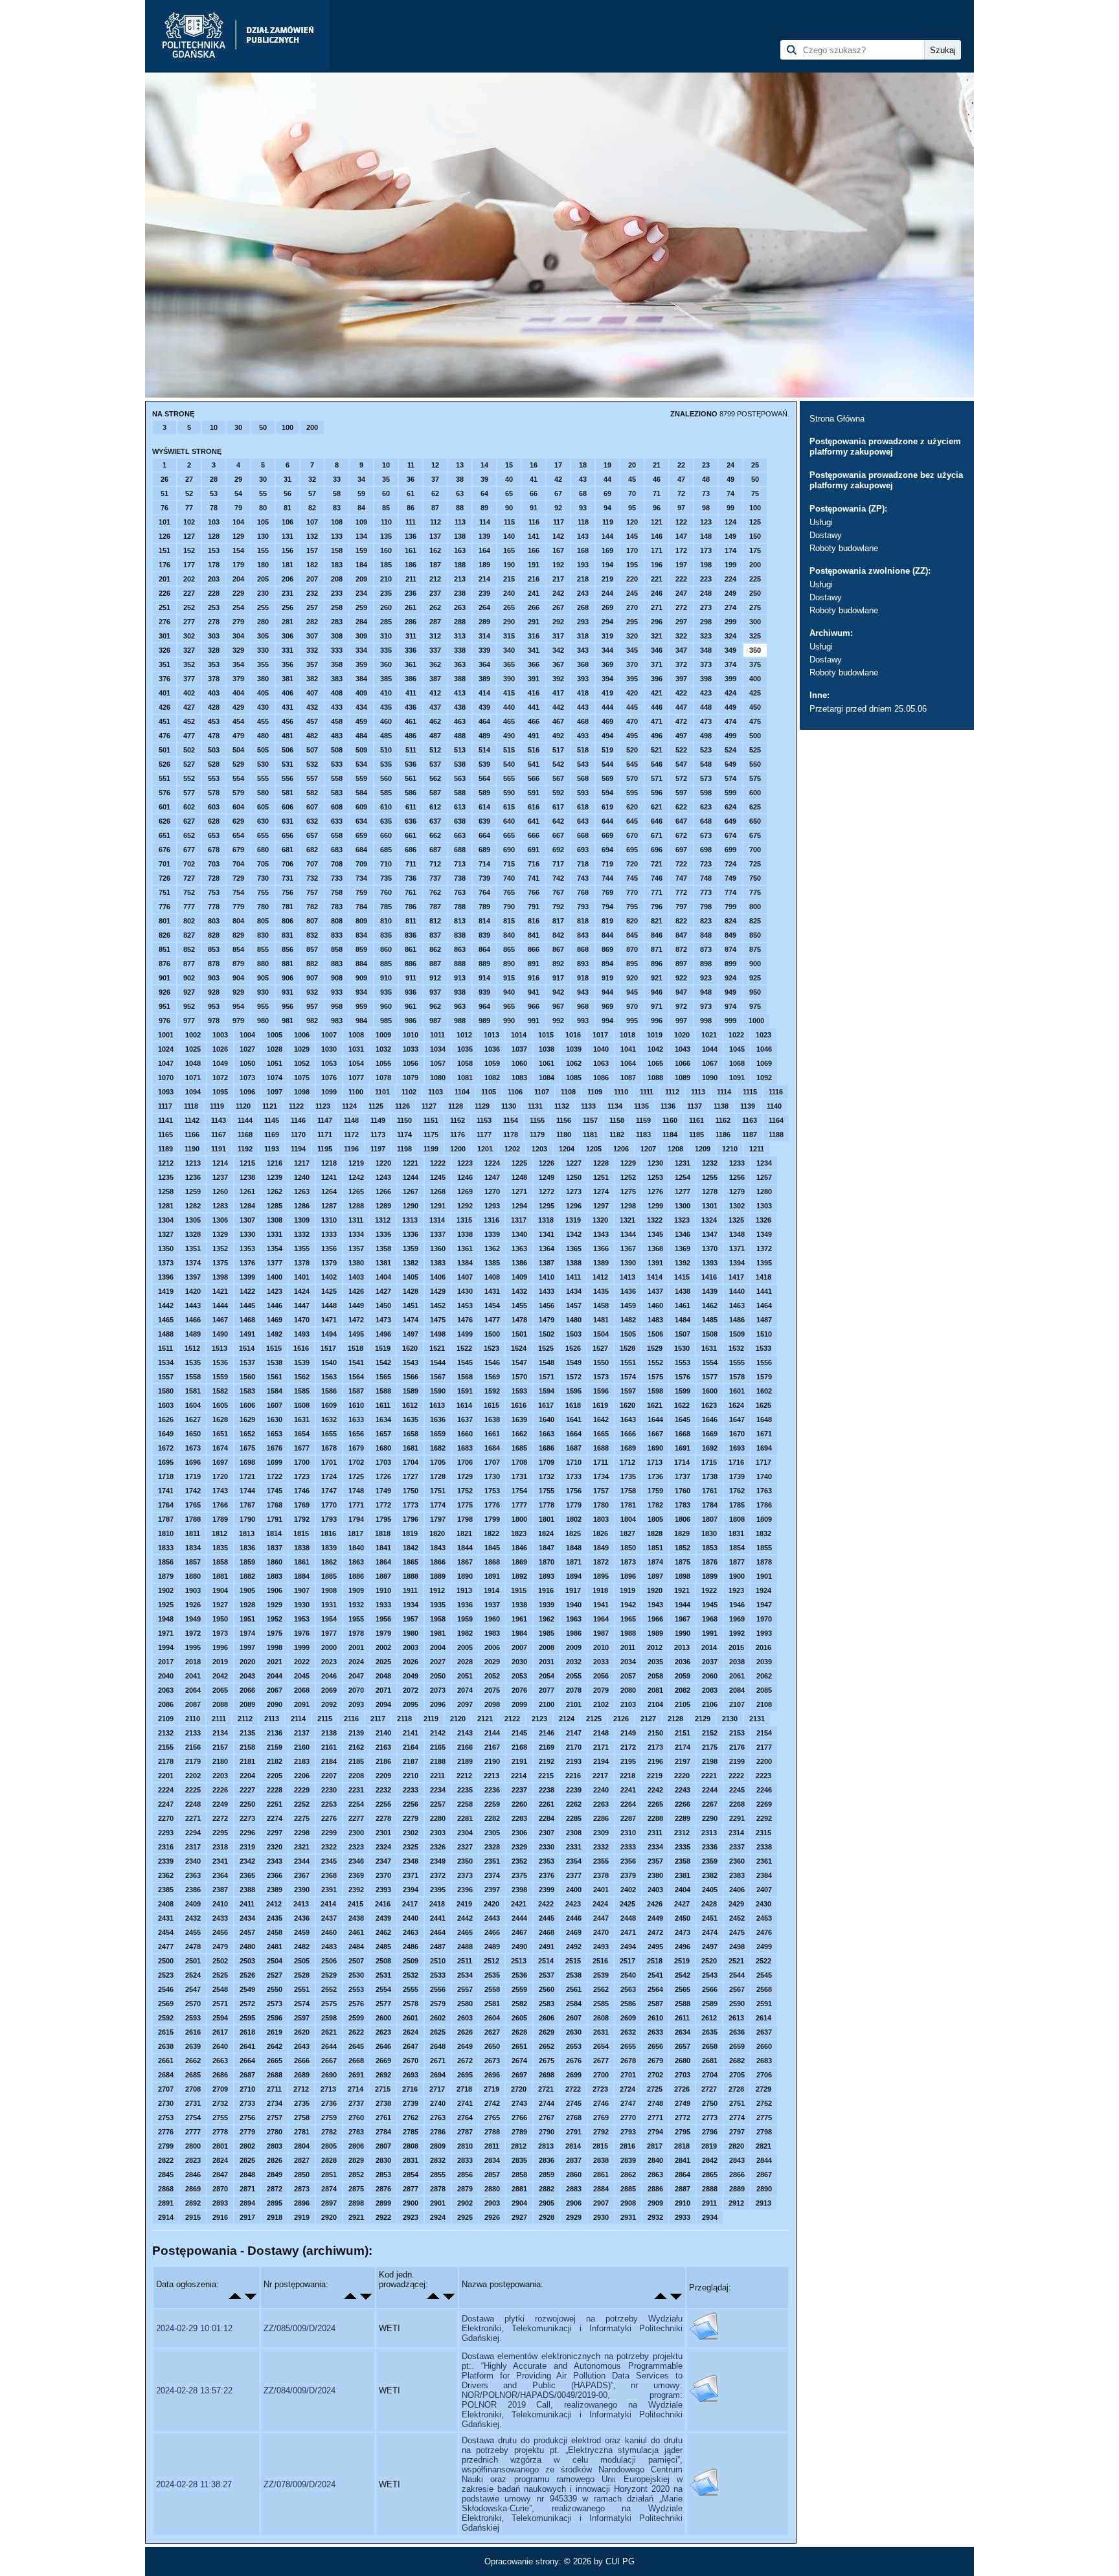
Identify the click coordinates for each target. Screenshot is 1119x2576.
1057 (438, 1063)
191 (534, 565)
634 (361, 821)
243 (583, 593)
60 (386, 493)
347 (681, 650)
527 (189, 764)
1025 (193, 1049)
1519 (383, 1348)
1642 (601, 1419)
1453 (465, 1305)
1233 (737, 1163)
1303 (764, 1206)
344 (607, 650)
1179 (537, 1135)
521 (657, 750)
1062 (574, 1063)
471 (657, 721)
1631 (302, 1419)
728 (214, 878)
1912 (437, 1590)
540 (509, 764)
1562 (302, 1377)
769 (607, 892)
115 (509, 522)
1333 (329, 1234)
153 (214, 550)
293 (583, 622)
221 (657, 579)
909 (361, 978)
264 (484, 607)
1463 (737, 1305)
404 (238, 693)
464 (484, 721)
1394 (737, 1263)
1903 (193, 1590)
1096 (247, 1092)
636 (411, 821)
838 (460, 935)
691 (534, 850)
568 (583, 778)
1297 (601, 1206)
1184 (670, 1135)
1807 (710, 1519)
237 (435, 593)
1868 (492, 1562)
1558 (193, 1377)
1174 (404, 1135)
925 (755, 978)
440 (509, 707)
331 (288, 650)
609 (361, 807)
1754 (519, 1491)
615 (509, 807)
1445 (247, 1305)
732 (312, 878)
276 (164, 622)
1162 (723, 1120)
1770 (329, 1505)
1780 (601, 1505)
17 (558, 465)
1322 (655, 1220)
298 (706, 622)
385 (386, 679)
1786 (764, 1505)
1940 (574, 1605)
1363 (519, 1248)
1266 (383, 1192)
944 (607, 992)
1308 (275, 1220)
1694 (764, 1448)
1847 (547, 1548)
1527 (600, 1348)
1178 (511, 1135)
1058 (465, 1063)
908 (337, 978)
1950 (220, 1619)
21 (657, 465)
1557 (166, 1377)
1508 (710, 1334)
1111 (647, 1092)
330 (263, 650)
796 (657, 907)
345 (632, 650)
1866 (438, 1562)
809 (361, 921)
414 (484, 693)
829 (238, 935)
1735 (628, 1476)
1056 (411, 1063)
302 (189, 636)
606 (288, 807)
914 (484, 978)
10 (214, 427)
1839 (329, 1548)
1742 (193, 1491)
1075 (302, 1078)
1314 (437, 1220)
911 (411, 978)
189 (484, 565)
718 (583, 864)
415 (509, 693)
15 (509, 465)
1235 (166, 1177)
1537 (247, 1362)
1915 (519, 1590)
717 (558, 864)
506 (288, 750)
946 (657, 992)
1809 (764, 1519)
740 (509, 878)
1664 (574, 1434)
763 (460, 892)
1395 (764, 1263)
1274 (601, 1192)
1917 (573, 1590)
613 (460, 807)
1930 (302, 1605)
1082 (492, 1078)
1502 (547, 1334)
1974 (247, 1633)
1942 (628, 1605)
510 (386, 750)
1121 (270, 1106)
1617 (546, 1405)
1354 (275, 1248)
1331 (275, 1234)
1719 (193, 1476)
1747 (329, 1491)
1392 (683, 1263)
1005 (275, 1035)
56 (288, 493)
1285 (275, 1206)
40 (509, 479)
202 (189, 579)
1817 (356, 1533)
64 (484, 493)
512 (435, 750)
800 (755, 907)
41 (534, 479)
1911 (410, 1590)
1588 (383, 1391)
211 (411, 579)
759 (361, 892)
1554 (710, 1362)
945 (632, 992)
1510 (764, 1334)
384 (361, 679)
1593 (519, 1391)
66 (534, 493)
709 (361, 864)
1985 (547, 1633)
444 (607, 707)
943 (583, 992)
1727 (411, 1476)
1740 (764, 1476)
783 (337, 907)
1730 (492, 1476)
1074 (275, 1078)
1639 (519, 1419)
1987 (601, 1633)
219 (607, 579)
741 (534, 878)
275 (755, 607)
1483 (655, 1320)
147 (681, 536)
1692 (710, 1448)
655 (263, 835)
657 (312, 835)
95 (632, 508)
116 (534, 522)
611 (411, 807)
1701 (329, 1462)
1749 (383, 1491)
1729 (465, 1476)
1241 (329, 1177)
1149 (378, 1120)
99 (730, 508)
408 (337, 693)
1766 (220, 1505)
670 (632, 835)
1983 (492, 1633)
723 (706, 864)
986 (411, 1021)
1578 (737, 1377)
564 (484, 778)
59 (361, 493)
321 (657, 636)
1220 (383, 1163)
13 (460, 465)
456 (288, 721)
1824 (546, 1533)
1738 (710, 1476)
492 (558, 736)
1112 (672, 1092)
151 (164, 550)
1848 (574, 1548)
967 (558, 1006)
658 (337, 835)
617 (558, 807)
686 (411, 850)
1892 (519, 1576)
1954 (329, 1619)
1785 (737, 1505)
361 (411, 664)
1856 (166, 1562)
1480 (574, 1320)
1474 (411, 1320)
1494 (329, 1334)
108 (337, 522)
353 (214, 664)
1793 (329, 1519)
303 (214, 636)
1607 (275, 1405)
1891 (492, 1576)
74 (730, 493)
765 (509, 892)
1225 (519, 1163)
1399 (247, 1277)
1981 (438, 1633)
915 (509, 978)
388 (460, 679)
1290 (411, 1206)
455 (263, 721)
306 (288, 636)
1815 (301, 1533)
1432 (519, 1291)
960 (386, 1006)
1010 (411, 1035)
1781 (628, 1505)
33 (337, 479)
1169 (272, 1135)
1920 (655, 1590)
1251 (601, 1177)
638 (460, 821)
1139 (748, 1106)
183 (337, 565)
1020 (682, 1035)
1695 (166, 1462)
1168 (245, 1135)
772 (681, 892)
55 (263, 493)
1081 (465, 1078)
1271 (519, 1192)
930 (263, 992)
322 (681, 636)
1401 (302, 1277)
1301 (710, 1206)
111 (411, 522)
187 (435, 565)
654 (238, 835)
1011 (437, 1035)
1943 (655, 1605)
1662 (519, 1434)
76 (164, 508)
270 (632, 607)
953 (214, 1006)
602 (189, 807)
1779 (574, 1505)
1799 (492, 1519)
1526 (573, 1348)
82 (312, 508)
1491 (247, 1334)
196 (657, 565)
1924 (763, 1590)
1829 (682, 1533)
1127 (429, 1106)
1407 (465, 1277)
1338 (465, 1234)
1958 (438, 1619)
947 (681, 992)
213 (460, 579)
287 (435, 622)
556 (288, 778)
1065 (655, 1063)
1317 (519, 1220)
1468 (247, 1320)
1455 (519, 1305)
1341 (547, 1234)
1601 (737, 1391)
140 (509, 536)
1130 (509, 1106)
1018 (627, 1035)
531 (288, 764)
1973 (220, 1633)
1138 (721, 1106)
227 (189, 593)
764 (484, 892)
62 (435, 493)
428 (214, 707)
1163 (750, 1120)
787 (435, 907)
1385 (492, 1263)
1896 (628, 1576)
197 (681, 565)
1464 (764, 1305)
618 (583, 807)
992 (558, 1021)
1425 (329, 1291)
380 (263, 679)
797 (681, 907)
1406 (438, 1277)
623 (706, 807)
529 (238, 764)
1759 (655, 1491)
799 (730, 907)
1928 (247, 1605)
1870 (547, 1562)
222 (681, 579)
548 (706, 764)
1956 (383, 1619)
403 (214, 693)
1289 (383, 1206)
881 (288, 964)
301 (164, 636)
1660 (465, 1434)
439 (484, 707)
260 (386, 607)
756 (288, 892)
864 (484, 949)
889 (484, 964)
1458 (601, 1305)
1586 (329, 1391)
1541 (356, 1362)
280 (263, 622)
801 (164, 921)
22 (681, 465)
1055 (383, 1063)
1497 (411, 1334)
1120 (243, 1106)
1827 (627, 1533)
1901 (764, 1576)
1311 (356, 1220)
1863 (356, 1562)
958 (337, 1006)
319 (607, 636)
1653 (275, 1434)
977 (189, 1021)
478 (214, 736)
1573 (601, 1377)
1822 (492, 1533)
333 (337, 650)
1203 (539, 1149)
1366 (601, 1248)
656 (288, 835)
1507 (683, 1334)
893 (583, 964)
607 (312, 807)
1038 (547, 1049)
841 (534, 935)
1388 (574, 1263)
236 (411, 593)
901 (164, 978)
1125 (376, 1106)
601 (164, 807)
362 (435, 664)
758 (337, 892)
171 (657, 550)
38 (460, 479)
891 (534, 964)
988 (460, 1021)
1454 (492, 1305)
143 (583, 536)
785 (386, 907)
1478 (519, 1320)
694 (607, 850)
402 (189, 693)
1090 (710, 1078)
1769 (302, 1505)
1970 (764, 1619)
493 (583, 736)
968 (583, 1006)
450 (755, 707)
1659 (438, 1434)
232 (312, 593)
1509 (737, 1334)
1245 (438, 1177)
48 (706, 479)
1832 (763, 1533)
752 (189, 892)
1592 (492, 1391)
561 (411, 778)
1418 (763, 1277)
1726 (383, 1476)
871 (657, 949)
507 (312, 750)
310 (386, 636)
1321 (627, 1220)
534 (361, 764)
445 (632, 707)
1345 (655, 1234)
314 (484, 636)
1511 (165, 1348)
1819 (410, 1533)
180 (263, 565)
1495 (356, 1334)
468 (583, 721)
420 (632, 693)
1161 (696, 1120)
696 (657, 850)
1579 (764, 1377)
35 (386, 479)
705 (263, 864)
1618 (573, 1405)
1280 (764, 1192)
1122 (296, 1106)
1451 (411, 1305)
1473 (383, 1320)
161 (411, 550)
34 (361, 479)
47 (681, 479)
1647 (737, 1419)
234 (361, 593)
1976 (302, 1633)
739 (484, 878)
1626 (166, 1419)
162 (435, 550)
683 (337, 850)
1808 (737, 1519)
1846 (519, 1548)
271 (657, 607)
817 (558, 921)
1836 (247, 1548)
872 (681, 949)
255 (263, 607)
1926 (193, 1605)
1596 (601, 1391)
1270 (492, 1192)
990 (509, 1021)
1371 (737, 1248)
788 (460, 907)
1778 (547, 1505)
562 (435, 778)
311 (411, 636)
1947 (764, 1605)
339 (484, 650)
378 (214, 679)
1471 (329, 1320)
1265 (356, 1192)
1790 (247, 1519)
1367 (628, 1248)
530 (263, 764)
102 (189, 522)
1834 (193, 1548)
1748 (356, 1491)
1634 (383, 1419)
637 (435, 821)
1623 (709, 1405)
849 (730, 935)
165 (509, 550)
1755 (547, 1491)
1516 (301, 1348)
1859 (247, 1562)
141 (534, 536)
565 (509, 778)
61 (411, 493)
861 (411, 949)
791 (534, 907)
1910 (383, 1590)
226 (164, 593)
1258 (166, 1192)
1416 (709, 1277)
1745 (275, 1491)
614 (484, 807)
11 (411, 465)
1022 (736, 1035)
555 (263, 778)
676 (164, 850)
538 (460, 764)
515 (509, 750)
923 (706, 978)
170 (632, 550)
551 (164, 778)
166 (534, 550)
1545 (465, 1362)
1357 (356, 1248)
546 (657, 764)
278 (214, 622)
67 (558, 493)
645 (632, 821)
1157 (590, 1120)
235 (386, 593)
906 (288, 978)
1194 (298, 1149)
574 (730, 778)
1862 (329, 1562)
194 (607, 565)
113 (460, 522)
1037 (519, 1049)
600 (755, 793)
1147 (325, 1120)
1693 (737, 1448)
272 (681, 607)
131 (288, 536)
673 (706, 835)
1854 (737, 1548)
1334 (356, 1234)
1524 (519, 1348)
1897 (655, 1576)
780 (263, 907)
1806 (683, 1519)
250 (755, 593)
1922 (709, 1590)
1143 (219, 1120)
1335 (383, 1234)
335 (386, 650)
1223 (465, 1163)
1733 (574, 1476)
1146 (298, 1120)
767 (558, 892)
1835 (220, 1548)
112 (435, 522)
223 (706, 579)
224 (730, 579)
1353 (247, 1248)
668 (583, 835)
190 (509, 565)
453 (214, 721)
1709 (547, 1462)
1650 (193, 1434)
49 (730, 479)
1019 (655, 1035)
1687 (574, 1448)
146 (657, 536)
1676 (275, 1448)
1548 (547, 1362)
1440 (737, 1291)
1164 (776, 1120)
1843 (438, 1548)
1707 (492, 1462)
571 (657, 778)
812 (435, 921)
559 (361, 778)
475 (755, 721)
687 (435, 850)
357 (312, 664)
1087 (628, 1078)
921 (657, 978)
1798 (465, 1519)
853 (214, 949)
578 (214, 793)
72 (681, 493)
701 (164, 864)
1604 (193, 1405)
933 (337, 992)
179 (238, 565)
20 (632, 465)
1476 (465, 1320)
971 (657, 1006)
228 (214, 593)
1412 (600, 1277)
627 (189, 821)
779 (238, 907)
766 (534, 892)
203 (214, 579)
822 (681, 921)
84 (361, 508)
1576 (683, 1377)
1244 (411, 1177)
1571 (547, 1377)
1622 (682, 1405)
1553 (683, 1362)
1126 (402, 1106)
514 (484, 750)
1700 (302, 1462)
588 (460, 793)
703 (214, 864)
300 (755, 622)
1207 (648, 1149)
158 (337, 550)
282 (312, 622)
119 (608, 522)
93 (583, 508)
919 (607, 978)
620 (632, 807)
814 (484, 921)
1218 (329, 1163)
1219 (356, 1163)
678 (214, 850)
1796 (411, 1519)
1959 (465, 1619)
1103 (435, 1092)
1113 (698, 1092)
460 (386, 721)
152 (189, 550)
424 (730, 693)
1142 (192, 1120)
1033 (411, 1049)
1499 (465, 1334)
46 (657, 479)
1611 (383, 1405)
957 (312, 1006)
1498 (438, 1334)
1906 (275, 1590)
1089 (683, 1078)
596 (657, 793)
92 (558, 508)
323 (706, 636)
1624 (736, 1405)
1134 (615, 1106)
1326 (763, 1220)
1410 (547, 1277)
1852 (683, 1548)
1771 (356, 1505)
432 (312, 707)
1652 (247, 1434)
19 (607, 465)
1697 (220, 1462)
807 (312, 921)
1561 (275, 1377)
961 (411, 1006)
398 (706, 679)
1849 (601, 1548)
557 (312, 778)
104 (238, 522)
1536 (220, 1362)
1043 (683, 1049)
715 (509, 864)
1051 (275, 1063)
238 (460, 593)
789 (484, 907)
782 (312, 907)
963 (460, 1006)
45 (632, 479)
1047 (166, 1063)
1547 (519, 1362)
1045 (737, 1049)
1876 (710, 1562)
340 (509, 650)
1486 (737, 1320)
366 (534, 664)
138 (460, 536)
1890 (465, 1576)
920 (632, 978)
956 (288, 1006)
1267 (411, 1192)
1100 (356, 1092)
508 (337, 750)
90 (509, 508)
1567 (438, 1377)
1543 (411, 1362)
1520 (410, 1348)
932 (312, 992)
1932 (356, 1605)
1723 (302, 1476)
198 (706, 565)
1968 (710, 1619)
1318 (546, 1220)
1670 (737, 1434)
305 (263, 636)
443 (583, 707)
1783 (683, 1505)
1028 (275, 1049)
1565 (383, 1377)
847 (681, 935)
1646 (710, 1419)
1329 (220, 1234)
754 (238, 892)
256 (288, 607)
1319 (573, 1220)
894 (607, 964)
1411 (573, 1277)
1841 (383, 1548)
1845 (492, 1548)
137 (435, 536)
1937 (492, 1605)
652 (189, 835)
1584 (275, 1391)
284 (361, 622)
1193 (272, 1149)
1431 (492, 1291)
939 (484, 992)
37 (435, 479)
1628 (220, 1419)
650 (755, 821)
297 (681, 622)
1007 (329, 1035)
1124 (349, 1106)
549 (730, 764)
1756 (574, 1491)
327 (189, 650)
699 (730, 850)
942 (558, 992)
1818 (383, 1533)
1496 (383, 1334)
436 (411, 707)
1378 (302, 1263)
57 (312, 493)
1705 (438, 1462)
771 (657, 892)
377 (189, 679)
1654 (302, 1434)
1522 (464, 1348)
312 (435, 636)
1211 (757, 1149)
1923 (736, 1590)
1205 (594, 1149)
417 (558, 693)
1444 (220, 1305)
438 (460, 707)
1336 (411, 1234)
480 (263, 736)
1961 (519, 1619)
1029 (302, 1049)
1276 (655, 1192)
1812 (220, 1533)
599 (730, 793)
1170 (298, 1135)
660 (386, 835)
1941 (601, 1605)
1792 (302, 1519)
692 (558, 850)
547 (681, 764)
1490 (220, 1334)
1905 (247, 1590)
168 (583, 550)
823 (706, 921)
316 (534, 636)
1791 (275, 1519)
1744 (247, 1491)
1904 (220, 1590)
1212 (166, 1163)
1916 (546, 1590)
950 (755, 992)
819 (607, 921)
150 (755, 536)
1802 (574, 1519)
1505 (628, 1334)
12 (435, 465)
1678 (329, 1448)
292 (558, 622)
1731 (519, 1476)
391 (534, 679)
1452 (438, 1305)
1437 (655, 1291)
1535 (193, 1362)
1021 (709, 1035)
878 (214, 964)
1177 (484, 1135)
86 (411, 508)
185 (386, 565)
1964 (601, 1619)
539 (484, 764)
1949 (193, 1619)
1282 (193, 1206)
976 (164, 1021)
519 (607, 750)
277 (189, 622)
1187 (750, 1135)
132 (312, 536)
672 (681, 835)
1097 (275, 1092)
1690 (655, 1448)
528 (214, 764)
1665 (601, 1434)
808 (337, 921)
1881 (220, 1576)
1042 (655, 1049)
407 (312, 693)
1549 (574, 1362)
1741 (166, 1491)
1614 (464, 1405)
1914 (492, 1590)
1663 (547, 1434)
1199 (431, 1149)
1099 (329, 1092)
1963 (574, 1619)
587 (435, 793)
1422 (247, 1291)
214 (484, 579)
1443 (193, 1305)
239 (484, 593)
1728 (438, 1476)
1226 (547, 1163)
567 (558, 778)
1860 (275, 1562)
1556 (764, 1362)
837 (435, 935)
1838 (302, 1548)
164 (484, 550)
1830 (709, 1533)
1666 (628, 1434)
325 (755, 636)
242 (558, 593)
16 (534, 465)
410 (386, 693)
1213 (193, 1163)
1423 (275, 1291)
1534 (166, 1362)
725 (755, 864)
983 (337, 1021)
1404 (383, 1277)
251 (164, 607)
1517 (328, 1348)
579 (238, 793)
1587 (356, 1391)
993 (583, 1021)
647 (681, 821)
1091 (737, 1078)
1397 (193, 1277)
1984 (519, 1633)
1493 (302, 1334)
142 (558, 536)
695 (632, 850)
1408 (492, 1277)
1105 (489, 1092)
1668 (683, 1434)
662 (435, 835)
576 (164, 793)
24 (730, 465)
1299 (655, 1206)
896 (657, 964)
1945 (710, 1605)
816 (534, 921)
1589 (411, 1391)
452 (189, 721)
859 (361, 949)
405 (263, 693)
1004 (247, 1035)
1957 (411, 1619)
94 (607, 508)
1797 (438, 1519)
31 (288, 479)
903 (214, 978)
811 (411, 921)
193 (583, 565)
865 (509, 949)
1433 (547, 1291)
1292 (465, 1206)
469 (607, 721)
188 (460, 565)
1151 (431, 1120)
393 (583, 679)
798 (706, 907)
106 (288, 522)
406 (288, 693)
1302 (737, 1206)
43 (583, 479)
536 (411, 764)
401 (164, 693)
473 (706, 721)
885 (386, 964)
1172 (351, 1135)
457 (312, 721)
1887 (383, 1576)
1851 (655, 1548)
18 (583, 465)
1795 (383, 1519)
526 (164, 764)
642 (558, 821)
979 (238, 1021)
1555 (737, 1362)
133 (337, 536)
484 (361, 736)
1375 (220, 1263)
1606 (247, 1405)
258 (337, 607)
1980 (411, 1633)
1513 (220, 1348)
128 (214, 536)
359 (361, 664)
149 (730, 536)
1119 (217, 1106)
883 (337, 964)
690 (509, 850)
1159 (643, 1120)
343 (583, 650)
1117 (165, 1106)
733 (337, 878)
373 (706, 664)
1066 (683, 1063)
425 (755, 693)
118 (583, 522)
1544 (438, 1362)
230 (263, 593)
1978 (356, 1633)
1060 (519, 1063)
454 (238, 721)
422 (681, 693)
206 (288, 579)
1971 (166, 1633)
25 (755, 465)
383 (337, 679)
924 (730, 978)
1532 (736, 1348)
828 (214, 935)
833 (337, 935)
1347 (710, 1234)
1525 (546, 1348)
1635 (411, 1419)
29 (238, 479)
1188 (776, 1135)
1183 (643, 1135)
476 (164, 736)
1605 (220, 1405)
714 (484, 864)
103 (214, 522)
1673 (193, 1448)
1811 (193, 1533)
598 (706, 793)
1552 (655, 1362)
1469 (275, 1320)
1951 (247, 1619)
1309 (302, 1220)
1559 (220, 1377)
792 (558, 907)
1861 (302, 1562)
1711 (601, 1462)
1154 (511, 1120)
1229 (628, 1163)
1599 (683, 1391)
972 (681, 1006)
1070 (166, 1078)
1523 (492, 1348)
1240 (302, 1177)
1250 (574, 1177)
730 (263, 878)
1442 (166, 1305)
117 (559, 522)
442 (558, 707)
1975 (275, 1633)
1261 (247, 1192)
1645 (683, 1419)
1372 (764, 1248)
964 (484, 1006)
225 (755, 579)
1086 (601, 1078)
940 (509, 992)
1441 (764, 1291)
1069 (764, 1063)
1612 (410, 1405)
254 (238, 607)
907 (312, 978)
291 (534, 622)
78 (214, 508)
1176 (458, 1135)
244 (607, 593)
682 (312, 850)
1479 (547, 1320)
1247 (492, 1177)
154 (238, 550)
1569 (492, 1377)
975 (755, 1006)
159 (361, 550)
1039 (574, 1049)
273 (706, 607)
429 (238, 707)
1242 (356, 1177)
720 (632, 864)
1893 (547, 1576)
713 (460, 864)
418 (583, 693)
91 (534, 508)
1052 (302, 1063)
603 (214, 807)
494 (607, 736)
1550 (601, 1362)
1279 (737, 1192)
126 (164, 536)
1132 (562, 1106)
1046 (764, 1049)
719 (607, 864)
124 (730, 522)
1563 (329, 1377)
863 (460, 949)
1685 (519, 1448)
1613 (437, 1405)
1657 (383, 1434)
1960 (492, 1619)
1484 (683, 1320)
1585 (302, 1391)
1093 (166, 1092)
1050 (247, 1063)
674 (730, 835)
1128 (456, 1106)
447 (681, 707)
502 (189, 750)
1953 (302, 1619)
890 (509, 964)
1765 (193, 1505)
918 (583, 978)
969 (607, 1006)
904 (238, 978)
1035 (465, 1049)
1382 (411, 1263)
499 (730, 736)
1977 (329, 1633)
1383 (438, 1263)
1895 (601, 1576)
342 (558, 650)
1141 (165, 1120)
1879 (166, 1576)
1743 (220, 1491)
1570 (519, 1377)
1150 (404, 1120)
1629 (247, 1419)
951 (164, 1006)
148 (706, 536)
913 (460, 978)
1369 (683, 1248)
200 (312, 427)
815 (509, 921)
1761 (710, 1491)
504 (238, 750)
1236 (193, 1177)
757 (312, 892)
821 (657, 921)
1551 (628, 1362)
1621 (655, 1405)
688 (460, 850)
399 (730, 679)
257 (312, 607)
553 (214, 778)
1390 (628, 1263)
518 (583, 750)
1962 (547, 1619)
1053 (329, 1063)
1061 (547, 1063)
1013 (492, 1035)
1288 (356, 1206)
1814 (274, 1533)
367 (558, 664)
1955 (356, 1619)
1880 (193, 1576)
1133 (588, 1106)
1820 (437, 1533)
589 (484, 793)
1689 (628, 1448)
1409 (519, 1277)
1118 (191, 1106)
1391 (655, 1263)
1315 (464, 1220)
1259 (193, 1192)
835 (386, 935)
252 (189, 607)
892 (558, 964)
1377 (275, 1263)
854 (238, 949)
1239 (275, 1177)
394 (607, 679)
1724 (329, 1476)
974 (730, 1006)
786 (411, 907)
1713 (655, 1462)
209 (361, 579)
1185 (696, 1135)
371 (657, 664)
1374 (193, 1263)
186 (411, 565)
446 (657, 707)
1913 (464, 1590)
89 (484, 508)
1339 (492, 1234)
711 (411, 864)
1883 (275, 1576)
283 (337, 622)
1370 (710, 1248)
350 (755, 650)
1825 (573, 1533)
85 (386, 508)
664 (484, 835)
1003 (220, 1035)
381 (288, 679)
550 (755, 764)
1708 (519, 1462)
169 (607, 550)
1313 (410, 1220)
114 (485, 522)
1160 (670, 1120)
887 (435, 964)
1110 (621, 1092)
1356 (329, 1248)
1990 (683, 1633)
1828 (655, 1533)
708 (337, 864)
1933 (383, 1605)
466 (534, 721)
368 (583, 664)
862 (435, 949)
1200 (458, 1149)
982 (312, 1021)
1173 (378, 1135)
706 (288, 864)
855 (263, 949)
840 (509, 935)
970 (632, 1006)
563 (460, 778)
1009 (383, 1035)
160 (386, 550)
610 (386, 807)
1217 (302, 1163)
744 (607, 878)
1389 (601, 1263)
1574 (628, 1377)
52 (189, 493)
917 (558, 978)
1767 (247, 1505)
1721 (247, 1476)
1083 (519, 1078)
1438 (683, 1291)
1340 (519, 1234)
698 (706, 850)
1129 (482, 1106)
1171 (325, 1135)
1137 (695, 1106)
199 (730, 565)
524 (730, 750)
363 (460, 664)
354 (238, 664)
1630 (275, 1419)
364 (484, 664)
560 (386, 778)
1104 (462, 1092)
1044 (710, 1049)
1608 (302, 1405)
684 (361, 850)
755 (263, 892)
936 (411, 992)
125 (755, 522)
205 (263, 579)
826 (164, 935)
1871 (574, 1562)
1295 (547, 1206)
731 (288, 878)
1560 (247, 1377)
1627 (193, 1419)
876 (164, 964)
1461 (683, 1305)
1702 (356, 1462)
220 (632, 579)
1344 (628, 1234)
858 (337, 949)
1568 (465, 1377)
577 (189, 793)
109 (361, 522)
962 (435, 1006)
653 (214, 835)
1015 (546, 1035)
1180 (564, 1135)
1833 (166, 1548)
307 (312, 636)
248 (706, 593)
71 (657, 493)
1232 (710, 1163)
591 (534, 793)
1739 (737, 1476)
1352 (220, 1248)
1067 (710, 1063)
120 (632, 522)
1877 (737, 1562)
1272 (547, 1192)
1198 (404, 1149)
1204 (567, 1149)
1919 (627, 1590)
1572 (574, 1377)
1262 (275, 1192)
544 (607, 764)
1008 (356, 1035)
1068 (737, 1063)
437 (435, 707)
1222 (438, 1163)
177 (189, 565)
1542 (383, 1362)
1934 (411, 1605)
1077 (356, 1078)
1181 (590, 1135)
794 (607, 907)
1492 (275, 1334)
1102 (409, 1092)
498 (706, 736)
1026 (220, 1049)
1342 (574, 1234)
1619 (600, 1405)
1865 (411, 1562)
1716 (736, 1462)
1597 (628, 1391)
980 (263, 1021)
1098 (302, 1092)
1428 (411, 1291)
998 (706, 1021)
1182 (617, 1135)
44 (607, 479)
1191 (219, 1149)
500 (755, 736)
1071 (193, 1078)
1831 (736, 1533)
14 (484, 465)
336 (411, 650)
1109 (595, 1092)
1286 (302, 1206)
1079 (411, 1078)
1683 (465, 1448)
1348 (737, 1234)
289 (484, 622)
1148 (351, 1120)
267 (558, 607)
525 (755, 750)
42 (558, 479)
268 (583, 607)
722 (681, 864)
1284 (247, 1206)
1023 (763, 1035)
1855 (764, 1548)
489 (484, 736)
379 (238, 679)
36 (411, 479)
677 (189, 850)
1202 (512, 1149)
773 (706, 892)
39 (484, 479)
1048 (193, 1063)
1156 (564, 1120)
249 (730, 593)
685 (386, 850)
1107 (542, 1092)
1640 (547, 1419)
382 (312, 679)
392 (558, 679)
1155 (537, 1120)
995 (632, 1021)
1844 (465, 1548)
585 (386, 793)
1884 (302, 1576)
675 (755, 835)
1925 (166, 1605)
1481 (601, 1320)
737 (435, 878)
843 (583, 935)
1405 (411, 1277)
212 (435, 579)
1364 (547, 1248)
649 (730, 821)
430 (263, 707)
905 (263, 978)
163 (460, 550)
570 (632, 778)
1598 (655, 1391)
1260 (220, 1192)
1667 (655, 1434)
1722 (275, 1476)
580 (263, 793)
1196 (351, 1149)
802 (189, 921)
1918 (600, 1590)
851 (164, 949)
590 (509, 793)
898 (706, 964)
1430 (465, 1291)
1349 (764, 1234)
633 (337, 821)
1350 (166, 1248)
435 (386, 707)
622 (681, 807)
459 (361, 721)
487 (435, 736)
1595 (574, 1391)
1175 (431, 1135)
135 (386, 536)
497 (681, 736)
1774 (438, 1505)
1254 (683, 1177)
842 (558, 935)
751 (164, 892)
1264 (329, 1192)
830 (263, 935)
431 (288, 707)
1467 (220, 1320)
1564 (356, 1377)
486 (411, 736)
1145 (272, 1120)
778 (214, 907)
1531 (709, 1348)
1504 (601, 1334)
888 (460, 964)
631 (288, 821)
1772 (383, 1505)
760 (386, 892)
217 (558, 579)
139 (484, 536)
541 (534, 764)
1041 (628, 1049)
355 (263, 664)
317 (558, 636)
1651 (220, 1434)
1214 (220, 1163)
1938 (519, 1605)
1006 (302, 1035)
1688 (601, 1448)
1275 (628, 1192)
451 (164, 721)
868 (583, 949)
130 (263, 536)
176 (164, 565)
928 (214, 992)
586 (411, 793)
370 (632, 664)
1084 (547, 1078)
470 (632, 721)
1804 (628, 1519)
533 (337, 764)
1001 (166, 1035)
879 (238, 964)
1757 (601, 1491)
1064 (628, 1063)
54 (238, 493)
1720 (220, 1476)
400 (755, 679)
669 (607, 835)
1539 (302, 1362)
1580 (166, 1391)
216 (534, 579)
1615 (492, 1405)
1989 (655, 1633)
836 (411, 935)
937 (435, 992)
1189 (165, 1149)
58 (337, 493)
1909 (356, 1590)
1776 (492, 1505)
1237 (220, 1177)
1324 (709, 1220)
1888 (411, 1576)
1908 (329, 1590)
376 (164, 679)
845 (632, 935)
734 (361, 878)
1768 (275, 1505)
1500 (492, 1334)
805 (263, 921)
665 (509, 835)
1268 (438, 1192)
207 (312, 579)
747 (681, 878)
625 (755, 807)
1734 (601, 1476)
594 (607, 793)
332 (312, 650)
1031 (356, 1049)
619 (607, 807)
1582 (220, 1391)
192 (558, 565)
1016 (573, 1035)
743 (583, 878)
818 (583, 921)
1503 (574, 1334)
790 (509, 907)
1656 (356, 1434)
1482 (628, 1320)
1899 (710, 1576)
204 (238, 579)
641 (534, 821)
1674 (220, 1448)
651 (164, 835)
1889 (438, 1576)
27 (189, 479)
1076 (329, 1078)
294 (607, 622)
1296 (574, 1206)
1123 (323, 1106)
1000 (756, 1021)
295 (632, 622)
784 (361, 907)
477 (189, 736)
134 (361, 536)
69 (607, 493)
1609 (329, 1405)
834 (361, 935)
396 (657, 679)
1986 (574, 1633)
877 (189, 964)
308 (337, 636)
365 (509, 664)
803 (214, 921)
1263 (302, 1192)
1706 (465, 1462)
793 (583, 907)
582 (312, 793)
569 (607, 778)
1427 (383, 1291)
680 (263, 850)
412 (435, 693)
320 (632, 636)
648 (706, 821)
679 (238, 850)
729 (238, 878)
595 (632, 793)
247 (681, 593)
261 (411, 607)
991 (534, 1021)
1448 (329, 1305)
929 (238, 992)
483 (337, 736)
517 (558, 750)
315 (509, 636)
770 (632, 892)
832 (312, 935)
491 (534, 736)
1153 (484, 1120)
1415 (682, 1277)
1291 (438, 1206)
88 (460, 508)
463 (460, 721)
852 (189, 949)
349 (730, 650)
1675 (247, 1448)
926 (164, 992)
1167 (219, 1135)
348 (706, 650)
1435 (601, 1291)
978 (214, 1021)
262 (435, 607)
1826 (600, 1533)
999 (730, 1021)
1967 (683, 1619)
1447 (302, 1305)
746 (657, 878)
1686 (547, 1448)
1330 (247, 1234)
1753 (492, 1491)
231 (288, 593)
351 (164, 664)
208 (337, 579)
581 (288, 793)
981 (288, 1021)
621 (657, 807)
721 (657, 864)
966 (534, 1006)
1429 (438, 1291)
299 (730, 622)
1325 (736, 1220)
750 (755, 878)
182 (312, 565)
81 (288, 508)
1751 (438, 1491)
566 (534, 778)
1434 (574, 1291)
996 (657, 1021)
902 (189, 978)
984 (361, 1021)
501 (164, 750)
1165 (165, 1135)
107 (312, 522)
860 (386, 949)
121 (657, 522)
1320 (600, 1220)
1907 (302, 1590)
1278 (710, 1192)
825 (755, 921)
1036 (492, 1049)
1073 (247, 1078)
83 (337, 508)
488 (460, 736)
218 (583, 579)
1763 (764, 1491)
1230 (655, 1163)
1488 (166, 1334)
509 (361, 750)
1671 (764, 1434)
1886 (356, 1576)
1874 (655, 1562)
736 (411, 878)
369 (607, 664)
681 (288, 850)
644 (607, 821)
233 (337, 593)
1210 (730, 1149)
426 (164, 707)
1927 (220, 1605)
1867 (465, 1562)
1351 (193, 1248)
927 (189, 992)
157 (312, 550)
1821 (464, 1533)
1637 (465, 1419)
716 (534, 864)
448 (706, 707)
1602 (764, 1391)
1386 (519, 1263)
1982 (465, 1633)
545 (632, 764)
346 (657, 650)
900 (755, 964)
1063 (601, 1063)
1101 (382, 1092)
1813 (247, 1533)
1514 (247, 1348)
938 (460, 992)
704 (238, 864)
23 (706, 465)
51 (164, 493)
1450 (383, 1305)
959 (361, 1006)
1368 (655, 1248)
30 (238, 427)
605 (263, 807)
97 (681, 508)
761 (411, 892)
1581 (193, 1391)
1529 (655, 1348)
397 (681, 679)
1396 (166, 1277)
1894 (574, 1576)
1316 (492, 1220)
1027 (247, 1049)
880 (263, 964)
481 (288, 736)
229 (238, 593)
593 (583, 793)
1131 (535, 1106)
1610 (356, 1405)
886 (411, 964)
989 (484, 1021)
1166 (192, 1135)
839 (484, 935)
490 (509, 736)
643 (583, 821)
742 (558, 878)
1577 (710, 1377)
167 (558, 550)
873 (706, 949)
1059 (492, 1063)
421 (657, 693)
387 (435, 679)
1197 (378, 1149)
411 (411, 693)
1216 (275, 1163)
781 (288, 907)
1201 (485, 1149)
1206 (621, 1149)
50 (263, 427)
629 (238, 821)
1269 (465, 1192)
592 (558, 793)
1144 (245, 1120)
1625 (763, 1405)
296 (657, 622)
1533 (763, 1348)
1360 (438, 1248)
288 (460, 622)
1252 (628, 1177)
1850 (628, 1548)
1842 (411, 1548)
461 (411, 721)
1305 (193, 1220)
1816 (328, 1533)
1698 (247, 1462)
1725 (356, 1476)
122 (681, 522)
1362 (492, 1248)
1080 (438, 1078)
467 (558, 721)
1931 (329, 1605)
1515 (274, 1348)
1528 (627, 1348)
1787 (166, 1519)
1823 (519, 1533)
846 (657, 935)
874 (730, 949)
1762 (737, 1491)
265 (509, 607)
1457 (574, 1305)
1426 (356, 1291)
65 (509, 493)
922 (681, 978)
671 (657, 835)
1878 (764, 1562)
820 (632, 921)
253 (214, 607)
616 (534, 807)
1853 (710, 1548)
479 (238, 736)
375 (755, 664)
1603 (166, 1405)
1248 (519, 1177)
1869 (519, 1562)
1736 (655, 1476)
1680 (383, 1448)
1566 (411, 1377)
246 (657, 593)
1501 (519, 1334)
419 (607, 693)
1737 (683, 1476)
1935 (438, 1605)
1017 (600, 1035)
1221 (411, 1163)
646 (657, 821)
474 (730, 721)
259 (361, 607)
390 (509, 679)
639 (484, 821)
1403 (356, 1277)
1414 (655, 1277)
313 (460, 636)
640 (509, 821)
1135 (641, 1106)
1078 (383, 1078)
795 (632, 907)
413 (460, 693)
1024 (166, 1049)
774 (730, 892)
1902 (166, 1590)
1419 (166, 1291)
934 (361, 992)
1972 (193, 1633)
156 (288, 550)
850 (755, 935)
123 (706, 522)
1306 (220, 1220)
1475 (438, 1320)
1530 (682, 1348)
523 (706, 750)
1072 (220, 1078)
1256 (737, 1177)
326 (164, 650)
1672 (166, 1448)
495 (632, 736)
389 (484, 679)
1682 (438, 1448)
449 (730, 707)
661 (411, 835)
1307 (247, 1220)
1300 (683, 1206)
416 (534, 693)
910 (386, 978)
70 (632, 493)
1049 (220, 1063)
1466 (193, 1320)
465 (509, 721)
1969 (737, 1619)
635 (386, 821)
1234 (764, 1163)
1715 (709, 1462)
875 (755, 949)
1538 (275, 1362)
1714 (682, 1462)
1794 (356, 1519)
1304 (166, 1220)
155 (263, 550)
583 (337, 793)
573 (706, 778)
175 (755, 550)
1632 (329, 1419)
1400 (275, 1277)
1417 (736, 1277)
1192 (245, 1149)
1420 (193, 1291)
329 (238, 650)
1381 (383, 1263)
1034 (438, 1049)
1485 (710, 1320)
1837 (275, 1548)
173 (706, 550)
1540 (329, 1362)
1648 (764, 1419)
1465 (166, 1320)
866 (534, 949)
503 (214, 750)
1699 (275, 1462)
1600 (710, 1391)
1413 (627, 1277)
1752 (465, 1491)
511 (411, 750)
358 (337, 664)
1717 (763, 1462)
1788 (193, 1519)
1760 (683, 1491)
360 (386, 664)
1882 (247, 1576)
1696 (193, 1462)
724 (730, 864)
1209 (703, 1149)
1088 (655, 1078)
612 (435, 807)
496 (657, 736)
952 (189, 1006)
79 (238, 508)
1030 (329, 1049)
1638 (492, 1419)
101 (164, 522)
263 (460, 607)
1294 (519, 1206)
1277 (683, 1192)
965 (509, 1006)
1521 (437, 1348)
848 (706, 935)
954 (238, 1006)
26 (164, 479)
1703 (383, 1462)
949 (730, 992)
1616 (519, 1405)
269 (607, 607)
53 (214, 493)
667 (558, 835)
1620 (627, 1405)
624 (730, 807)
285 (386, 622)
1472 (356, 1320)
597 (681, 793)
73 (706, 493)
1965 (628, 1619)
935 (386, 992)
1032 (383, 1049)
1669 (710, 1434)
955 (263, 1006)
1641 (574, 1419)
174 (730, 550)
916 (534, 978)
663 (460, 835)
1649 (166, 1434)
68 (583, 493)
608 (337, 807)
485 (386, 736)
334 (361, 650)
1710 (574, 1462)
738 (460, 878)
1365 (574, 1248)
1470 (302, 1320)
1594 (547, 1391)
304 (238, 636)
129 (238, 536)
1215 (247, 1163)
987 (435, 1021)
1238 (247, 1177)
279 (238, 622)
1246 (465, 1177)
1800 (519, 1519)
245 (632, 593)
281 (288, 622)
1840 (356, 1548)
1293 (492, 1206)
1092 (764, 1078)
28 (214, 479)
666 (534, 835)
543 (583, 764)
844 (607, 935)
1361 (465, 1248)
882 (312, 964)
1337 (438, 1234)
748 (706, 878)
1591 (465, 1391)
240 (509, 593)
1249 (547, 1177)
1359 (411, 1248)
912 (435, 978)
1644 (655, 1419)
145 (632, 536)
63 (460, 493)
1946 (737, 1605)
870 (632, 949)
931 (288, 992)
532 (312, 764)
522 (681, 750)
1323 (682, 1220)
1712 (627, 1462)
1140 (774, 1106)
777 (189, 907)
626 (164, 821)
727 (189, 878)
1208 (675, 1149)
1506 (655, 1334)
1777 (519, 1505)
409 (361, 693)
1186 (723, 1135)
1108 (568, 1092)
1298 (628, 1206)
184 (361, 565)
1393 (710, 1263)
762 (435, 892)
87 (435, 508)
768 (583, 892)
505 (263, 750)
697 (681, 850)
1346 (683, 1234)
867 (558, 949)
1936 (465, 1605)
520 (632, 750)
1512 (192, 1348)
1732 (547, 1476)
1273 (574, 1192)
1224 (492, 1163)
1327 (166, 1234)
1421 (220, 1291)
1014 (519, 1035)
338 (460, 650)
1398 (220, 1277)
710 (386, 864)
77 (189, 508)
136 (411, 536)
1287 (329, 1206)
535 (386, 764)
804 (238, 921)
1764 (166, 1505)
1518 (356, 1348)
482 (312, 736)
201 (164, 579)
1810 (166, 1533)
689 (484, 850)
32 (312, 479)
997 (681, 1021)
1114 (724, 1092)
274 (730, 607)
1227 (574, 1163)
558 (337, 778)
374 (730, 664)
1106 (515, 1092)
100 (288, 427)
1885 (329, 1576)
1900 (737, 1576)
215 (509, 579)
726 (164, 878)
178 (214, 565)
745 (632, 878)
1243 (383, 1177)
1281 (166, 1206)
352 (189, 664)
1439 (710, 1291)
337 (435, 650)
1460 (655, 1305)
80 (263, 508)
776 (164, 907)
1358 (383, 1248)
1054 (356, 1063)
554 (238, 778)
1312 (383, 1220)
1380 (356, 1263)
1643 (628, 1419)
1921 (682, 1590)
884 (361, 964)
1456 (547, 1305)
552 (189, 778)
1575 (655, 1377)
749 (730, 878)
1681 (411, 1448)
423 (706, 693)
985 (386, 1021)
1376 (247, 1263)
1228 (601, 1163)
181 (288, 565)
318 (583, 636)
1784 (710, 1505)
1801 (547, 1519)
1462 (710, 1305)
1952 (275, 1619)
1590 (438, 1391)
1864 (383, 1562)
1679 (356, 1448)
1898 (683, 1576)
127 (189, 536)
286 (411, 622)
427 (189, 707)
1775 (465, 1505)
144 (607, 536)
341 (534, 650)
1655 (329, 1434)
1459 (628, 1305)
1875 (683, 1562)
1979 (383, 1633)
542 (558, 764)
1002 (193, 1035)
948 (706, 992)
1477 (492, 1320)
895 (632, 964)
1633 (356, 1419)
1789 (220, 1519)
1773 (411, 1505)
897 (681, 964)
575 (755, 778)
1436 (628, 1291)
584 (361, 793)
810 (386, 921)
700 (755, 850)
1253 (655, 1177)
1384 (465, 1263)
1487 (764, 1320)
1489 (193, 1334)
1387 (547, 1263)
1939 (547, 1605)
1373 (166, 1263)
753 (214, 892)
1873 (628, 1562)
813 (460, 921)
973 (706, 1006)
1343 (601, 1234)
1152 (458, 1120)
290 (509, 622)
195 (632, 565)
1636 (438, 1419)
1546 (492, 1362)
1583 (247, 1391)
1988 (628, 1633)
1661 (492, 1434)
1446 (275, 1305)
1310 (329, 1220)
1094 (193, 1092)
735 (386, 878)
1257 (764, 1177)
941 (534, 992)
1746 (302, 1491)
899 (730, 964)
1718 (166, 1476)
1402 (329, 1277)
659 (361, 835)
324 (730, 636)
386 (411, 679)
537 (435, 764)
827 (189, 935)
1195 (325, 1149)
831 (288, 935)
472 (681, 721)
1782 (655, 1505)
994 (607, 1021)
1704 (411, 1462)
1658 (411, 1434)
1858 (220, 1562)
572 (681, 778)
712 (435, 864)
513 (460, 750)
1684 (492, 1448)
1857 (193, 1562)
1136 (668, 1106)
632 (312, 821)
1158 (617, 1120)
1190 (192, 1149)
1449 (356, 1305)
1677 (302, 1448)
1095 (220, 1092)
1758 (628, 1491)
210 (386, 579)
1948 (166, 1619)
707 (312, 864)
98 (706, 508)
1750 (411, 1491)
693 (583, 850)
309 (361, 636)
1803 (601, 1519)
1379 (329, 1263)
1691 (683, 1448)
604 (238, 807)
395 (632, 679)
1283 (220, 1206)
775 (755, 892)
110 (386, 522)
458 (337, 721)
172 (681, 550)
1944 (683, 1605)
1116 (776, 1092)
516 (534, 750)
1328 (193, 1234)
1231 (683, 1163)
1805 (655, 1519)
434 (361, 707)
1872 (601, 1562)
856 (288, 949)
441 (534, 707)
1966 (655, 1619)
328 (214, 650)
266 (534, 607)
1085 (574, 1078)
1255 (710, 1177)
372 (681, 664)
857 (312, 949)
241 (534, 593)
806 (288, 921)
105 (263, 522)
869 (607, 949)
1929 (275, 1605)
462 (435, 721)
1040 (601, 1049)
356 (288, 664)
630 (263, 821)
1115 (750, 1092)
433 (337, 707)
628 (214, 821)
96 (657, 508)
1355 (302, 1248)
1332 (302, 1234)
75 (755, 493)
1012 (464, 1035)
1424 (302, 1291)
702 (189, 864)
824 (730, 921)
